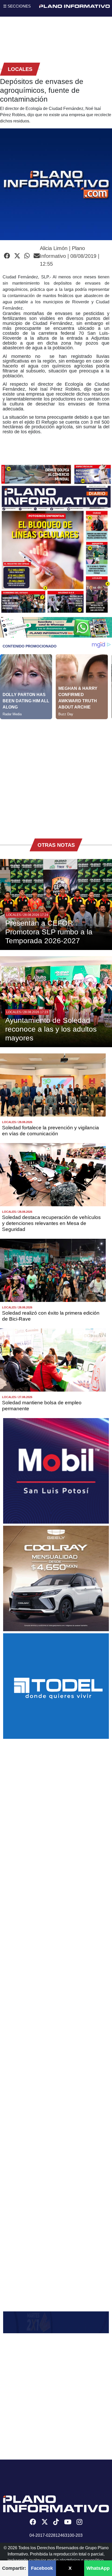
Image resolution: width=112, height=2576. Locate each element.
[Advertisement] (56, 775)
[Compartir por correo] (37, 256)
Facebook (42, 2568)
